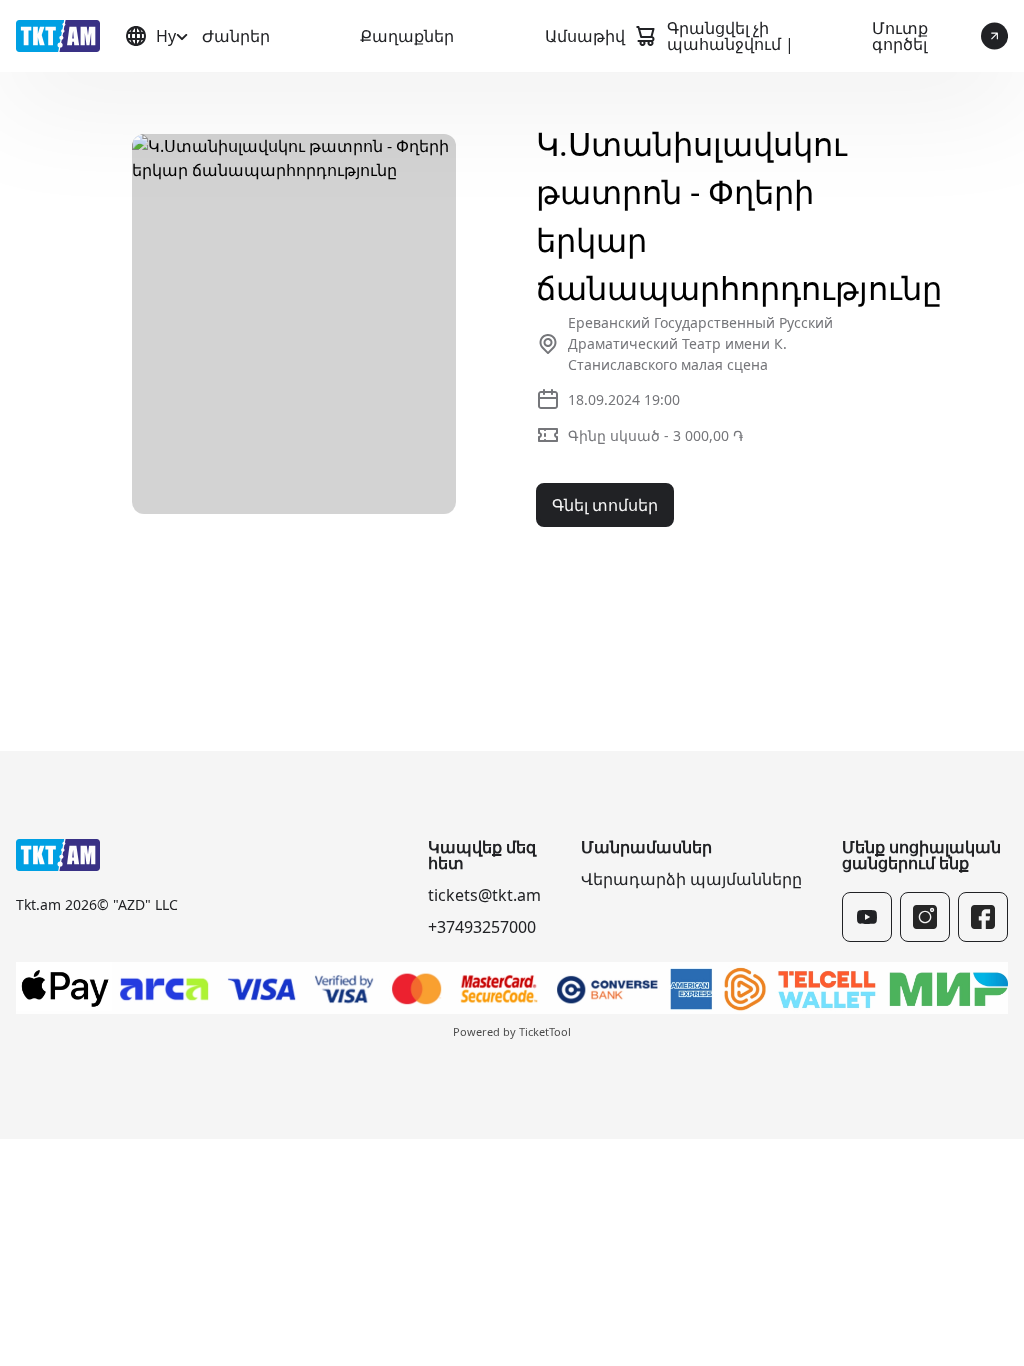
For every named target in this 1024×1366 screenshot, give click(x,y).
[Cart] (645, 36)
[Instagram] (925, 917)
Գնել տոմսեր (605, 505)
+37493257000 (482, 927)
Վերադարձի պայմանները (691, 879)
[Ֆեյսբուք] (983, 917)
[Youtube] (867, 917)
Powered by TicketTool (512, 1031)
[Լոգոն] (58, 36)
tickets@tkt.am (484, 895)
